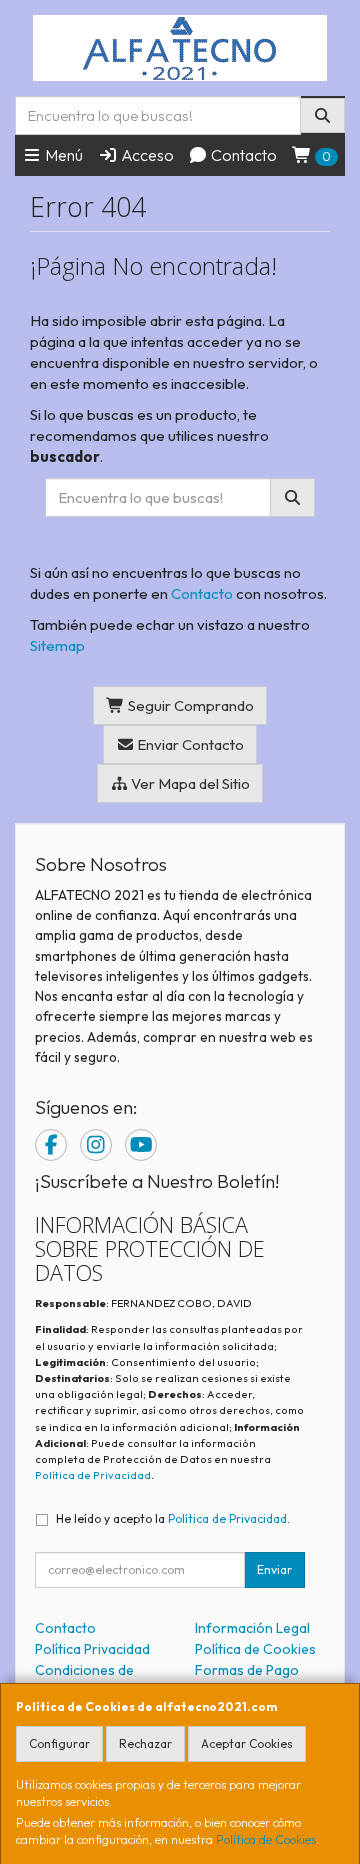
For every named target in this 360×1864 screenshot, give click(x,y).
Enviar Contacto (189, 744)
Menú (62, 155)
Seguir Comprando (189, 705)
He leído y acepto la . (173, 1518)
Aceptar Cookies (247, 1743)
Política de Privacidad (93, 1475)
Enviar (274, 1569)
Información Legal (252, 1628)
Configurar (59, 1743)
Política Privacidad (92, 1649)
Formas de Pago (247, 1670)
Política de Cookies (266, 1839)
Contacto (242, 155)
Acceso (146, 155)
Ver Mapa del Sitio (189, 783)
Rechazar (145, 1743)
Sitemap (57, 645)
